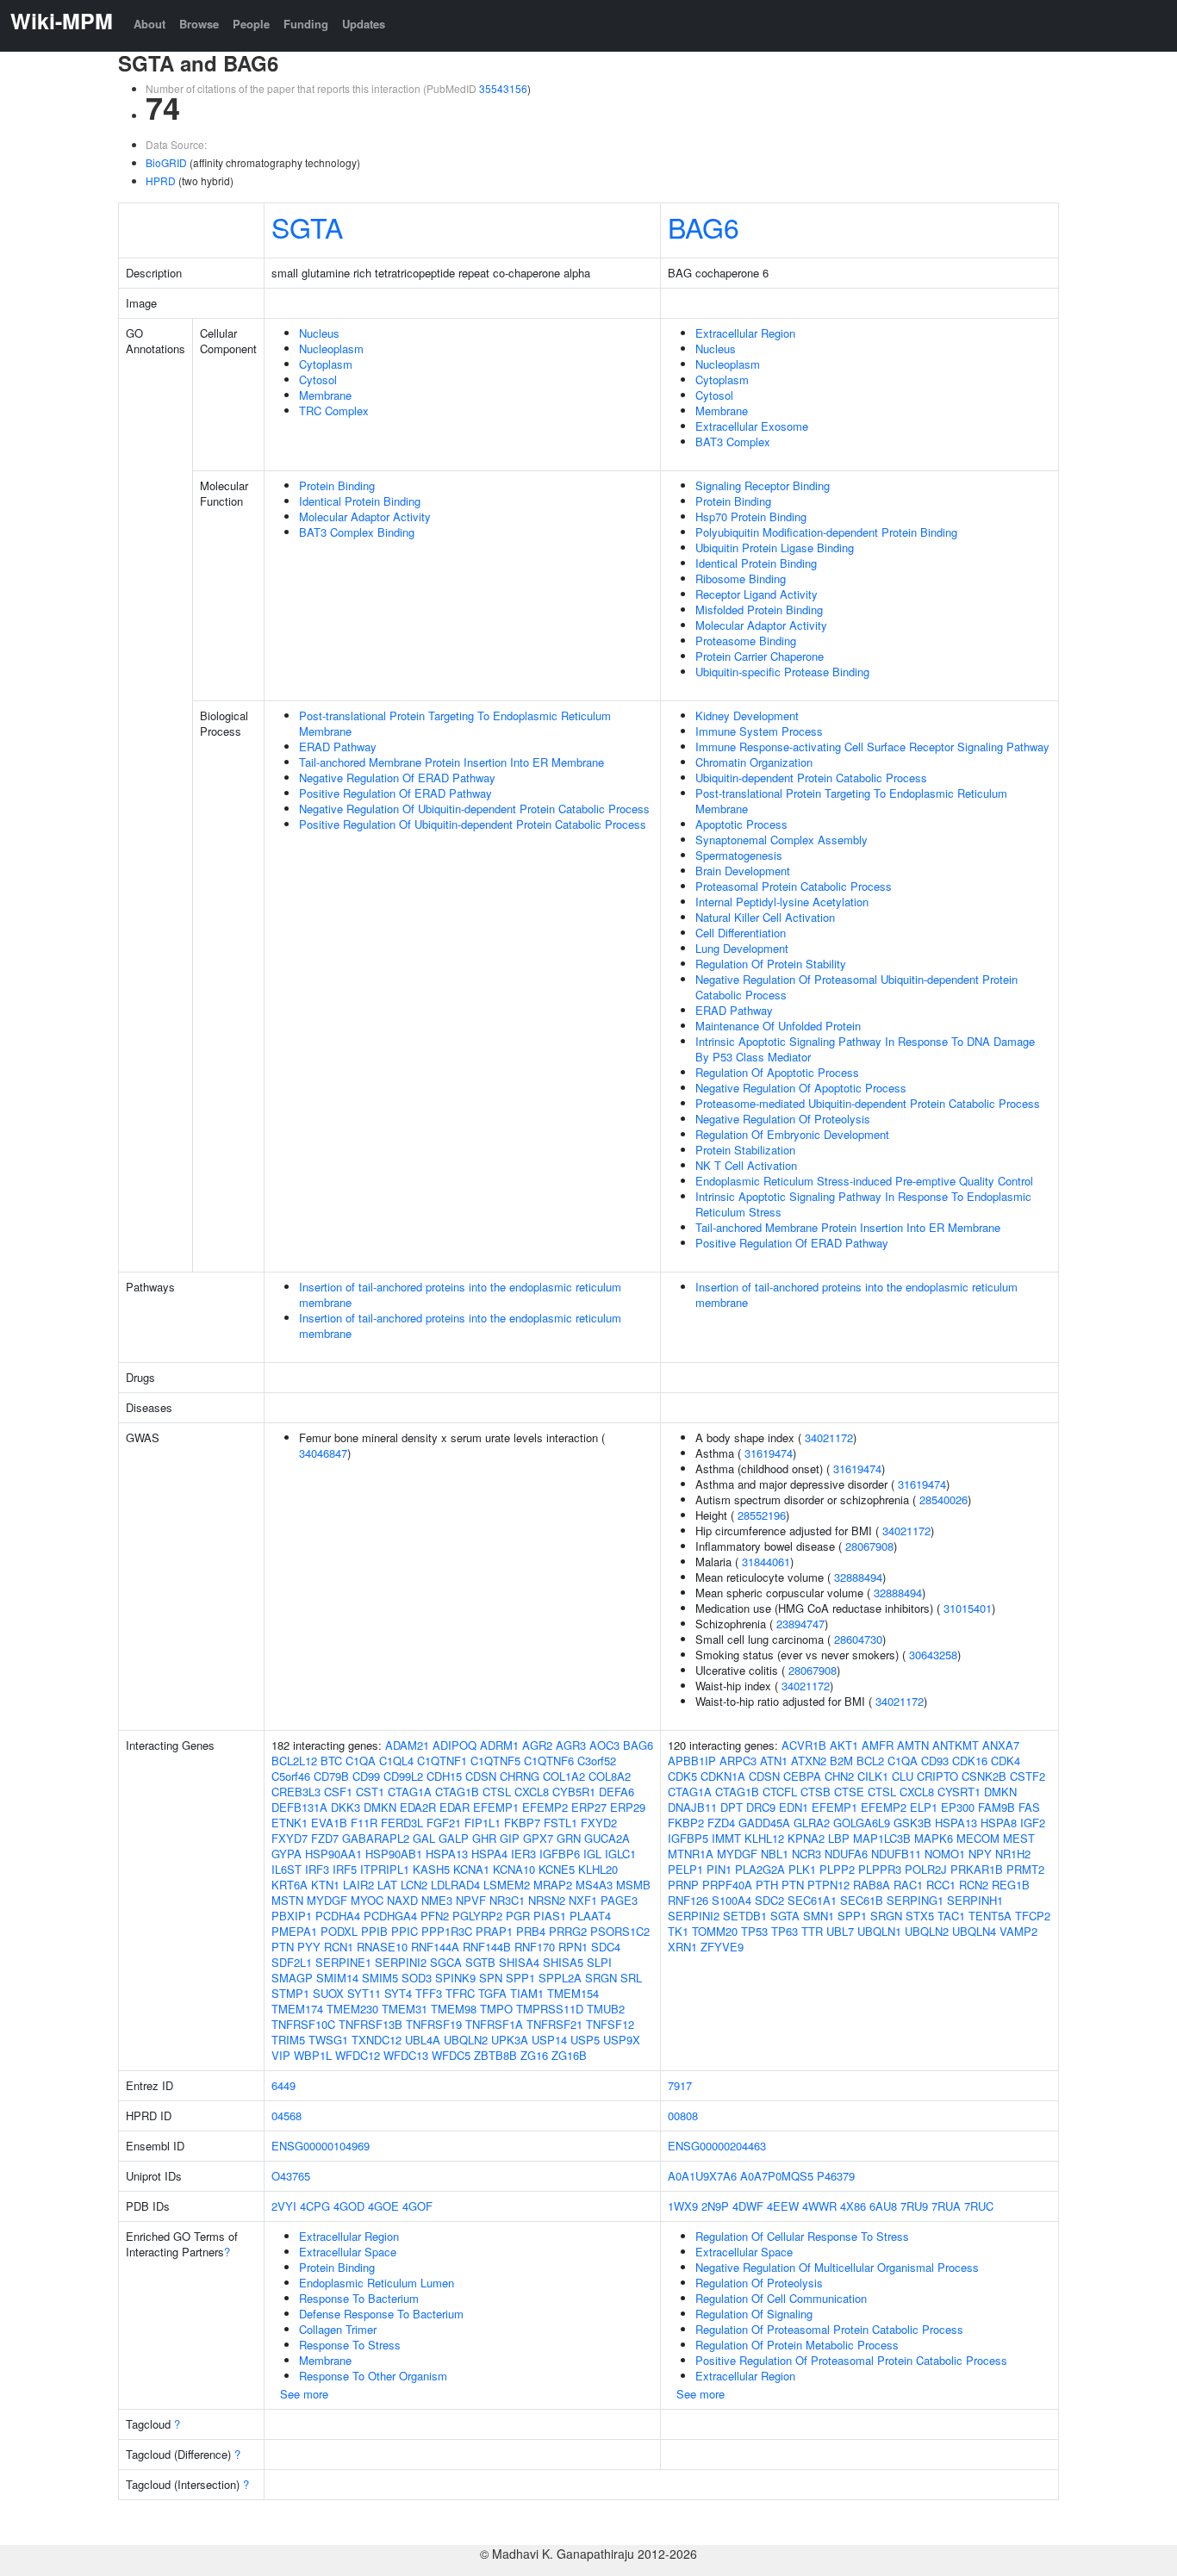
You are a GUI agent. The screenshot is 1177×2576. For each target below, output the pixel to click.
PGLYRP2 (477, 1916)
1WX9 (683, 2206)
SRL (631, 1978)
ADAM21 (407, 1745)
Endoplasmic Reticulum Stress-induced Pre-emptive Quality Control (864, 1181)
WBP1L (313, 2055)
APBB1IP (692, 1761)
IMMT (726, 1838)
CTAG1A (410, 1792)
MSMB (633, 1885)
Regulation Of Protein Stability (771, 964)
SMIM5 (380, 1978)
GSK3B (912, 1823)
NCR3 (806, 1854)
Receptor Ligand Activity (757, 594)
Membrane (325, 395)
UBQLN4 (974, 1931)
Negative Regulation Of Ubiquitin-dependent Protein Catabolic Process (474, 809)
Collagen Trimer (338, 2329)
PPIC (405, 1931)
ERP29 (628, 1807)
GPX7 (538, 1838)
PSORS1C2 (620, 1931)
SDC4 (606, 1947)
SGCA (446, 1962)
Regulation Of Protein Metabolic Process (797, 2345)
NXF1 (583, 1900)
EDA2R (418, 1807)
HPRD (161, 180)
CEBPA (802, 1776)
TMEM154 (573, 1993)
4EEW (783, 2206)
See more (304, 2394)
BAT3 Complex (733, 442)
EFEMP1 (496, 1807)
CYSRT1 (959, 1792)
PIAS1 (550, 1916)
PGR (518, 1916)
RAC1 (908, 1885)
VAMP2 (1018, 1931)
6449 (283, 2085)
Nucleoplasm (331, 348)
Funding (306, 24)
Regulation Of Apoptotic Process (777, 1072)
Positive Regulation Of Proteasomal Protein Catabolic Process (851, 2360)
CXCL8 (532, 1792)
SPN (491, 1978)
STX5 (920, 1916)
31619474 (769, 1453)
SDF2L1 (292, 1962)
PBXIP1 (292, 1916)
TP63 (785, 1931)
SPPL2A (560, 1978)
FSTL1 (560, 1823)
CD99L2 (403, 1776)
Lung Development (742, 948)
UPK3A (510, 2040)
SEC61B (862, 1900)
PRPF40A (727, 1885)
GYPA (286, 1854)
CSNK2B (984, 1776)
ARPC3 (738, 1761)
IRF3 (317, 1869)
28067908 (869, 1546)
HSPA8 (999, 1823)
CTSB (816, 1792)
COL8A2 (610, 1776)
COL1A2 (564, 1776)
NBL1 (775, 1854)
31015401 (968, 1608)
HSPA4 (489, 1854)
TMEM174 (297, 2009)
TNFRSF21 (554, 2024)
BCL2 (870, 1761)
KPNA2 (806, 1838)
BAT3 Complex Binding (357, 532)
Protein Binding (337, 485)
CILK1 (873, 1776)
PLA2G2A (760, 1869)
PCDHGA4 (390, 1916)
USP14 (549, 2040)
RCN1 (339, 1947)
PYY (309, 1947)
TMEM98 (454, 2009)
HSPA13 (447, 1854)
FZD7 (325, 1838)
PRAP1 (494, 1931)
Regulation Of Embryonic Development (792, 1134)
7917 (680, 2085)
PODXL (339, 1931)
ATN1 (774, 1761)
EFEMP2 (545, 1807)
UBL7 (840, 1931)
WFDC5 (451, 2055)
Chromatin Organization (754, 762)
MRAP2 (553, 1885)
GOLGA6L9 (862, 1823)
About (149, 24)
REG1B (1011, 1885)
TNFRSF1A (494, 2024)
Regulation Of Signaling (754, 2314)
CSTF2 (1028, 1776)
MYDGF (327, 1900)
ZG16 (534, 2055)
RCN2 (974, 1885)
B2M (841, 1761)
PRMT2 (1025, 1869)
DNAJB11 (692, 1807)
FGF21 (444, 1823)
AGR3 (571, 1745)
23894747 (800, 1624)
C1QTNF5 (495, 1761)
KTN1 (325, 1885)
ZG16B (569, 2055)
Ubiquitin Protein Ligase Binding (775, 548)
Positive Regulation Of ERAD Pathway (395, 793)
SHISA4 (519, 1962)
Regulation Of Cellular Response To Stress (802, 2236)
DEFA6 (617, 1792)
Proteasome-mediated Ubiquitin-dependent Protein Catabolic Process (868, 1103)
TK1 (678, 1931)
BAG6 (704, 227)
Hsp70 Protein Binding (751, 516)
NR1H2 (1013, 1854)
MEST (1019, 1838)
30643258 (933, 1655)
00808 (683, 2116)
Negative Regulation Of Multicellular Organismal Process (837, 2267)
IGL (592, 1854)
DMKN (380, 1807)
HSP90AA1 (333, 1854)
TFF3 (429, 1993)
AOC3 (604, 1745)
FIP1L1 (483, 1823)
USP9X (622, 2040)
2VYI (284, 2206)
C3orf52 (597, 1761)
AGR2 (537, 1745)
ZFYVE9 (722, 1947)
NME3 (437, 1900)
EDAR (455, 1807)
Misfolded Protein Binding (759, 610)
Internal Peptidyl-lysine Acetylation (782, 902)
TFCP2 (1033, 1916)
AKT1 (844, 1745)
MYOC (367, 1900)
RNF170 (535, 1947)
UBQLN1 (879, 1931)
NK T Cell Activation (746, 1165)
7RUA (946, 2206)
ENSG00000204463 (717, 2146)
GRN (569, 1838)
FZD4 (721, 1823)
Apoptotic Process (741, 824)
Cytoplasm (326, 364)
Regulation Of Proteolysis (759, 2283)
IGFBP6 (560, 1854)
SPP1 (520, 1978)
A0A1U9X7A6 (702, 2176)
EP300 (958, 1807)
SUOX (328, 1993)
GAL (424, 1838)
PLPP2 (837, 1869)
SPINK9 (455, 1978)
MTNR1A (691, 1854)
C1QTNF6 (549, 1761)
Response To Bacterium (359, 2298)
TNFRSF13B (371, 2024)
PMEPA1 (294, 1931)
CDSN (481, 1776)
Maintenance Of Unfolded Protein (778, 1026)
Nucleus (319, 333)
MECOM (978, 1838)
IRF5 (345, 1869)
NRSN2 (547, 1900)
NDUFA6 (846, 1854)
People (251, 24)
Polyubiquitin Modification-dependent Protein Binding (826, 532)
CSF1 (338, 1792)
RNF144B (487, 1947)
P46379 (836, 2176)
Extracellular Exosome (752, 426)
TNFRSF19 (434, 2024)
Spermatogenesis (739, 855)
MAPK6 (934, 1838)
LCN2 (414, 1885)
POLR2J (926, 1869)
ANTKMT (956, 1745)
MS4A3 (594, 1885)
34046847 (323, 1453)
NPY (980, 1854)
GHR (484, 1838)
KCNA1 (471, 1869)
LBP (839, 1838)
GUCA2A (607, 1838)
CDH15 (444, 1776)
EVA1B (329, 1823)
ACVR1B (804, 1745)
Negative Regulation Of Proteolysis (783, 1119)
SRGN (601, 1978)
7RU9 (914, 2206)
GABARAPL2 (376, 1838)
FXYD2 (599, 1823)
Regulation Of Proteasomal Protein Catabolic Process (829, 2329)
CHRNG (520, 1776)
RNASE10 (382, 1947)
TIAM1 (527, 1993)
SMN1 (819, 1916)
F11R (364, 1823)
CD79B (331, 1776)
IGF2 (1033, 1823)
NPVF (471, 1900)
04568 (286, 2116)
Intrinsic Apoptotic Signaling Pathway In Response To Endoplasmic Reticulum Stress (863, 1204)
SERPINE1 (343, 1962)
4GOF (417, 2206)
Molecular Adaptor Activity (365, 516)
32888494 (858, 1577)
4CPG (315, 2206)
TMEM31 (405, 2009)
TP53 (754, 1931)
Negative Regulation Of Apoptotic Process (801, 1088)
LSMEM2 (507, 1885)
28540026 (943, 1500)
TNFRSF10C (303, 2024)
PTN (283, 1947)
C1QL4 (396, 1761)
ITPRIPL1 (385, 1869)
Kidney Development (747, 716)
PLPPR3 (880, 1869)
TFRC (460, 1993)
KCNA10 (514, 1869)
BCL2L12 (294, 1761)
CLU (903, 1776)
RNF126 (688, 1900)
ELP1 (924, 1807)
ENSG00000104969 (321, 2146)
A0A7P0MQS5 (777, 2176)
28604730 (858, 1639)
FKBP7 (522, 1823)
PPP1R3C (447, 1931)
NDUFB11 (896, 1854)
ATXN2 (809, 1761)
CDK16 (970, 1761)
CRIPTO (937, 1776)
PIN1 (719, 1869)
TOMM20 (715, 1931)
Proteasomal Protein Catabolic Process (794, 886)
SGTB (480, 1962)
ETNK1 (290, 1823)
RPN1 (573, 1947)
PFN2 (435, 1916)
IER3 (523, 1854)
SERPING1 (915, 1900)
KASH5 (431, 1869)
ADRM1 (499, 1745)
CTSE (849, 1792)
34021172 (829, 1437)
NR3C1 (507, 1900)
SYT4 (398, 1993)
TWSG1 (328, 2040)
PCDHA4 (338, 1916)
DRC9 (761, 1807)
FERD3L (402, 1823)
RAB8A (872, 1885)
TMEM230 (352, 2009)
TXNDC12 (377, 2040)
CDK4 (1006, 1761)
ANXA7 (1001, 1745)
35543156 (503, 88)
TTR (812, 1931)
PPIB (374, 1931)
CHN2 (839, 1776)
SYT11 (364, 1993)
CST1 (370, 1792)
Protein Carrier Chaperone (760, 656)
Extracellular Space (348, 2252)
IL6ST (286, 1869)
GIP (510, 1838)
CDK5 (682, 1776)
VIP (281, 2055)
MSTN (287, 1900)
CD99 (366, 1776)
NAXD (402, 1900)
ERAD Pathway (338, 747)
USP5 (585, 2040)
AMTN (913, 1745)
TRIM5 (288, 2040)
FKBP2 (686, 1823)
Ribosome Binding (741, 579)
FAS (1029, 1807)
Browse (199, 24)
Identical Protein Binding (360, 501)
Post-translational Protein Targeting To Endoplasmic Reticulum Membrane (455, 723)
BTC (331, 1761)
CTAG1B (457, 1792)
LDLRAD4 (455, 1885)
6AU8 (883, 2206)
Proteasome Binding (746, 641)
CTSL (497, 1792)
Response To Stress (350, 2345)
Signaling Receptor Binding (763, 485)
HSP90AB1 (394, 1854)
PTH (767, 1885)
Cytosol (318, 380)
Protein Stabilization (745, 1150)
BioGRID (166, 162)
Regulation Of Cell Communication (781, 2298)
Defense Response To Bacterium (381, 2314)
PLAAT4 (590, 1916)
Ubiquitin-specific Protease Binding (782, 672)
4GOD (349, 2206)
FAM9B (996, 1807)
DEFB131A (299, 1807)
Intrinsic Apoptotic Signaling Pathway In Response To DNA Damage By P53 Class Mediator (865, 1049)
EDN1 (794, 1807)
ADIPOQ (455, 1745)
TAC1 (951, 1916)
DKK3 (346, 1807)
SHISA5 (563, 1962)
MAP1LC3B (882, 1838)
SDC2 (769, 1900)
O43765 (291, 2176)
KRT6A (290, 1885)
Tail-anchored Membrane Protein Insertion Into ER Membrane (451, 762)
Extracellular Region (745, 333)
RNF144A (435, 1947)
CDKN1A (723, 1776)
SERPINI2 (401, 1962)
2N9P (715, 2206)
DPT (732, 1807)
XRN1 (682, 1947)
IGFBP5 (688, 1838)
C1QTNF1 (442, 1761)
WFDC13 (406, 2055)
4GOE (383, 2206)
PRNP (683, 1885)
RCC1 (941, 1885)
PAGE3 (619, 1900)
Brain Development (743, 871)
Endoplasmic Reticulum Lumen (377, 2283)
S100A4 (732, 1900)
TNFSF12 (610, 2024)
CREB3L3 (296, 1792)
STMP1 (290, 1993)
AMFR (878, 1745)
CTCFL (780, 1792)
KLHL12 (764, 1838)
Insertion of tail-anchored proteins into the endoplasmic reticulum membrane (460, 1294)
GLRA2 (812, 1823)
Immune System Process (759, 731)
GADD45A (764, 1823)
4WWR (819, 2206)
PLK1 (802, 1869)
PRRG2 (568, 1931)
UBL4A (423, 2040)
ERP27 (589, 1807)
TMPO (496, 2009)
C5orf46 (291, 1776)
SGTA (307, 227)
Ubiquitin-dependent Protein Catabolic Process (811, 778)
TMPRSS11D (550, 2009)
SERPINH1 (975, 1900)
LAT (387, 1885)
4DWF (748, 2206)
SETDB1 (745, 1916)
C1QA (361, 1761)
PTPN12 (828, 1885)
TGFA (492, 1993)
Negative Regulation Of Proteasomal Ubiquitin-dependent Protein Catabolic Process (856, 987)
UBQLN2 (466, 2040)
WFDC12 (358, 2055)
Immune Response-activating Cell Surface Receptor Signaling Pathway (872, 747)
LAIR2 (358, 1885)
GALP (454, 1838)
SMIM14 (337, 1978)
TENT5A (990, 1916)
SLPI (599, 1962)
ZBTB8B (495, 2055)
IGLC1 (620, 1854)
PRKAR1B (977, 1869)
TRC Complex (334, 411)
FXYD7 (290, 1838)
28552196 (762, 1515)
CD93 (935, 1761)
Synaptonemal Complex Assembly (782, 840)
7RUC (979, 2206)
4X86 (853, 2206)
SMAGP (292, 1978)
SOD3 (417, 1978)
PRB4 (531, 1931)
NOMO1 (945, 1854)
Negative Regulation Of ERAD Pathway (397, 778)
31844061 (766, 1562)
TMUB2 (606, 2009)
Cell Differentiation (741, 933)
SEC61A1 (812, 1900)
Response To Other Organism (373, 2376)
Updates (364, 24)
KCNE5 (557, 1869)
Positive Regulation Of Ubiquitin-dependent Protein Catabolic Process (473, 824)
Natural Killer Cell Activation (765, 917)
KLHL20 (598, 1869)
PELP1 (685, 1869)
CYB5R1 (574, 1792)
